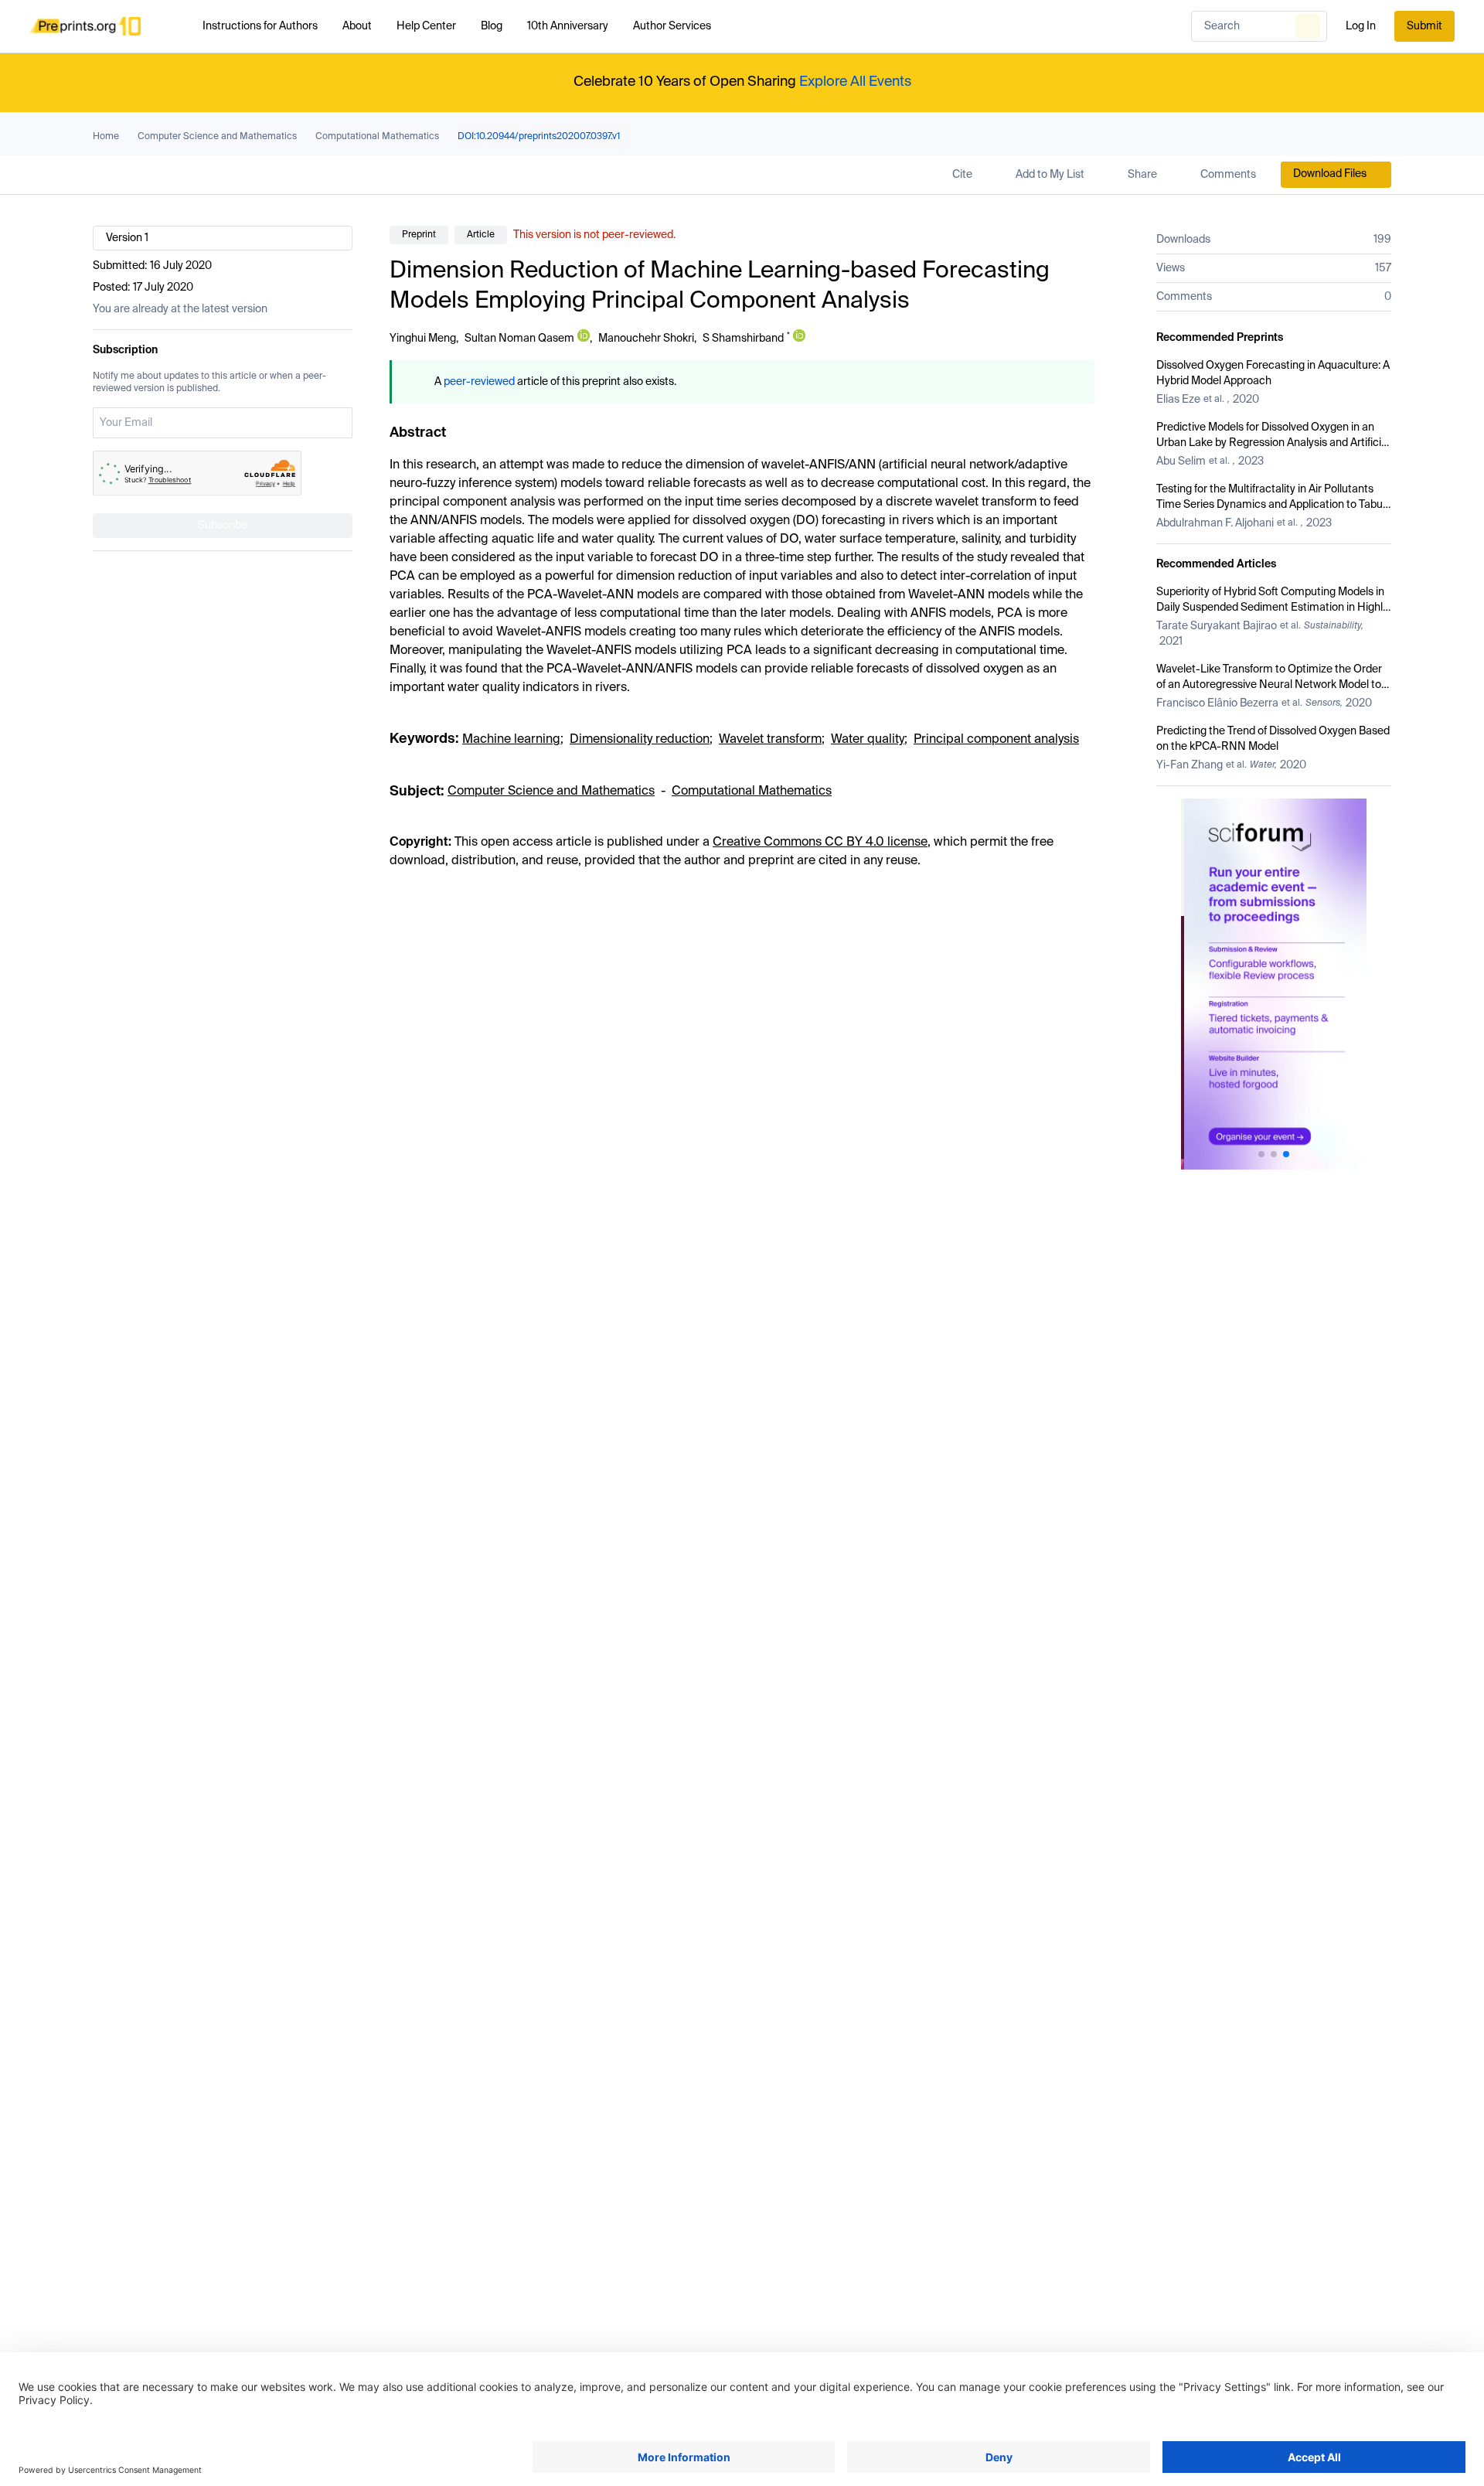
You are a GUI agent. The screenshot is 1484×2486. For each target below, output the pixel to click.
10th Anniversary (568, 26)
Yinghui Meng (423, 339)
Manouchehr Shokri (646, 339)
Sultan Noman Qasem (519, 339)
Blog (492, 26)
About (357, 26)
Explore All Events (855, 82)
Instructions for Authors (260, 26)
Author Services (672, 26)
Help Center (426, 26)
